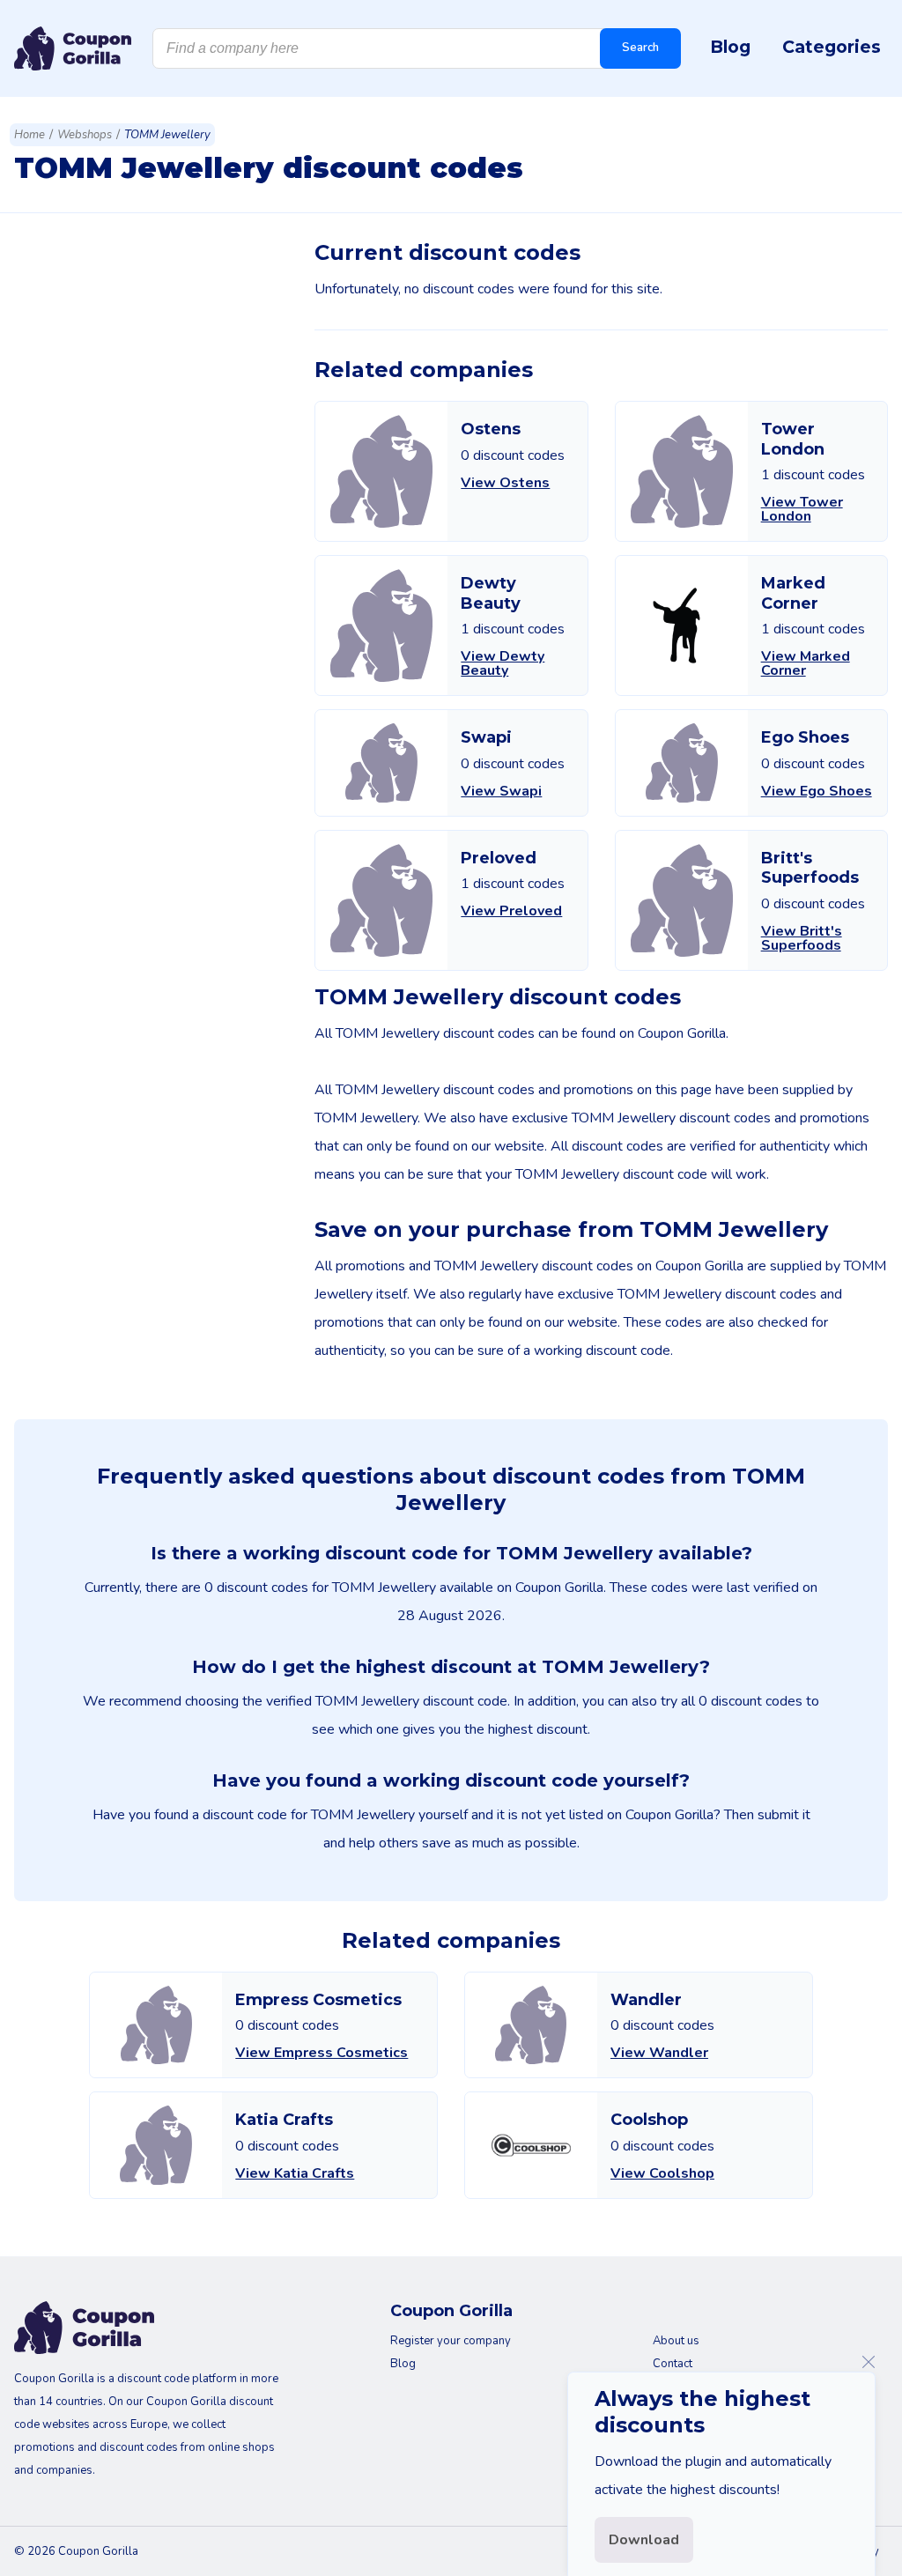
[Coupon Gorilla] (73, 48)
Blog (730, 47)
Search (640, 48)
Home (30, 135)
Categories (832, 47)
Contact (673, 2364)
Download (644, 2540)
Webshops (85, 135)
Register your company (451, 2341)
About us (676, 2341)
